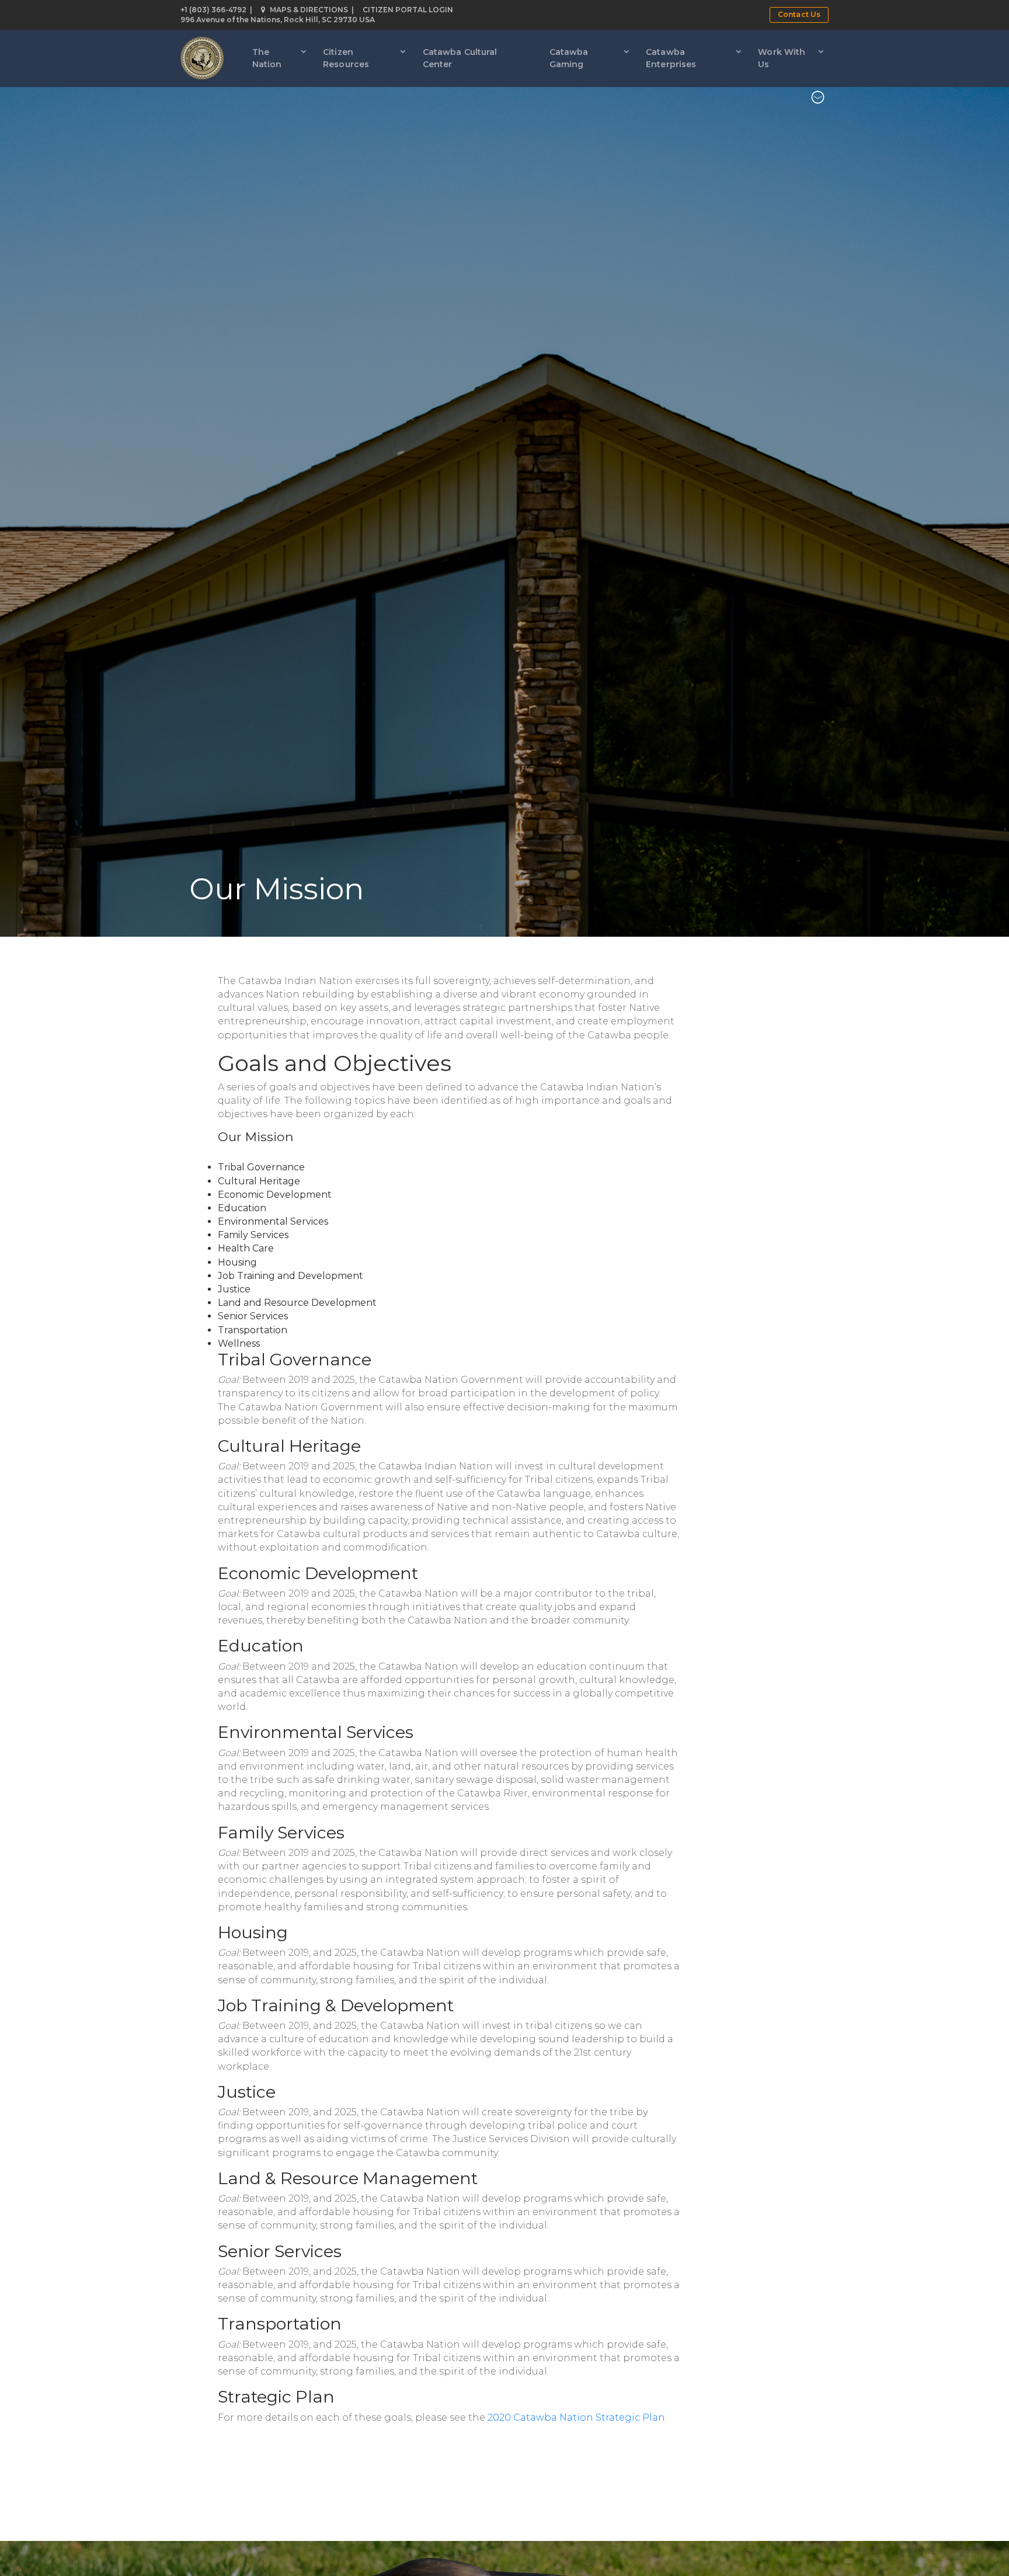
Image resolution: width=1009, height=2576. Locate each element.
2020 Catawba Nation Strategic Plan (576, 2417)
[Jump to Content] (818, 99)
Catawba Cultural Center (460, 58)
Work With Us (782, 58)
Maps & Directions (309, 10)
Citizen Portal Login (408, 10)
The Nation (267, 58)
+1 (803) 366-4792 (213, 10)
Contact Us (799, 14)
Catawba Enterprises (671, 58)
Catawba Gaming (569, 58)
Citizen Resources (346, 58)
